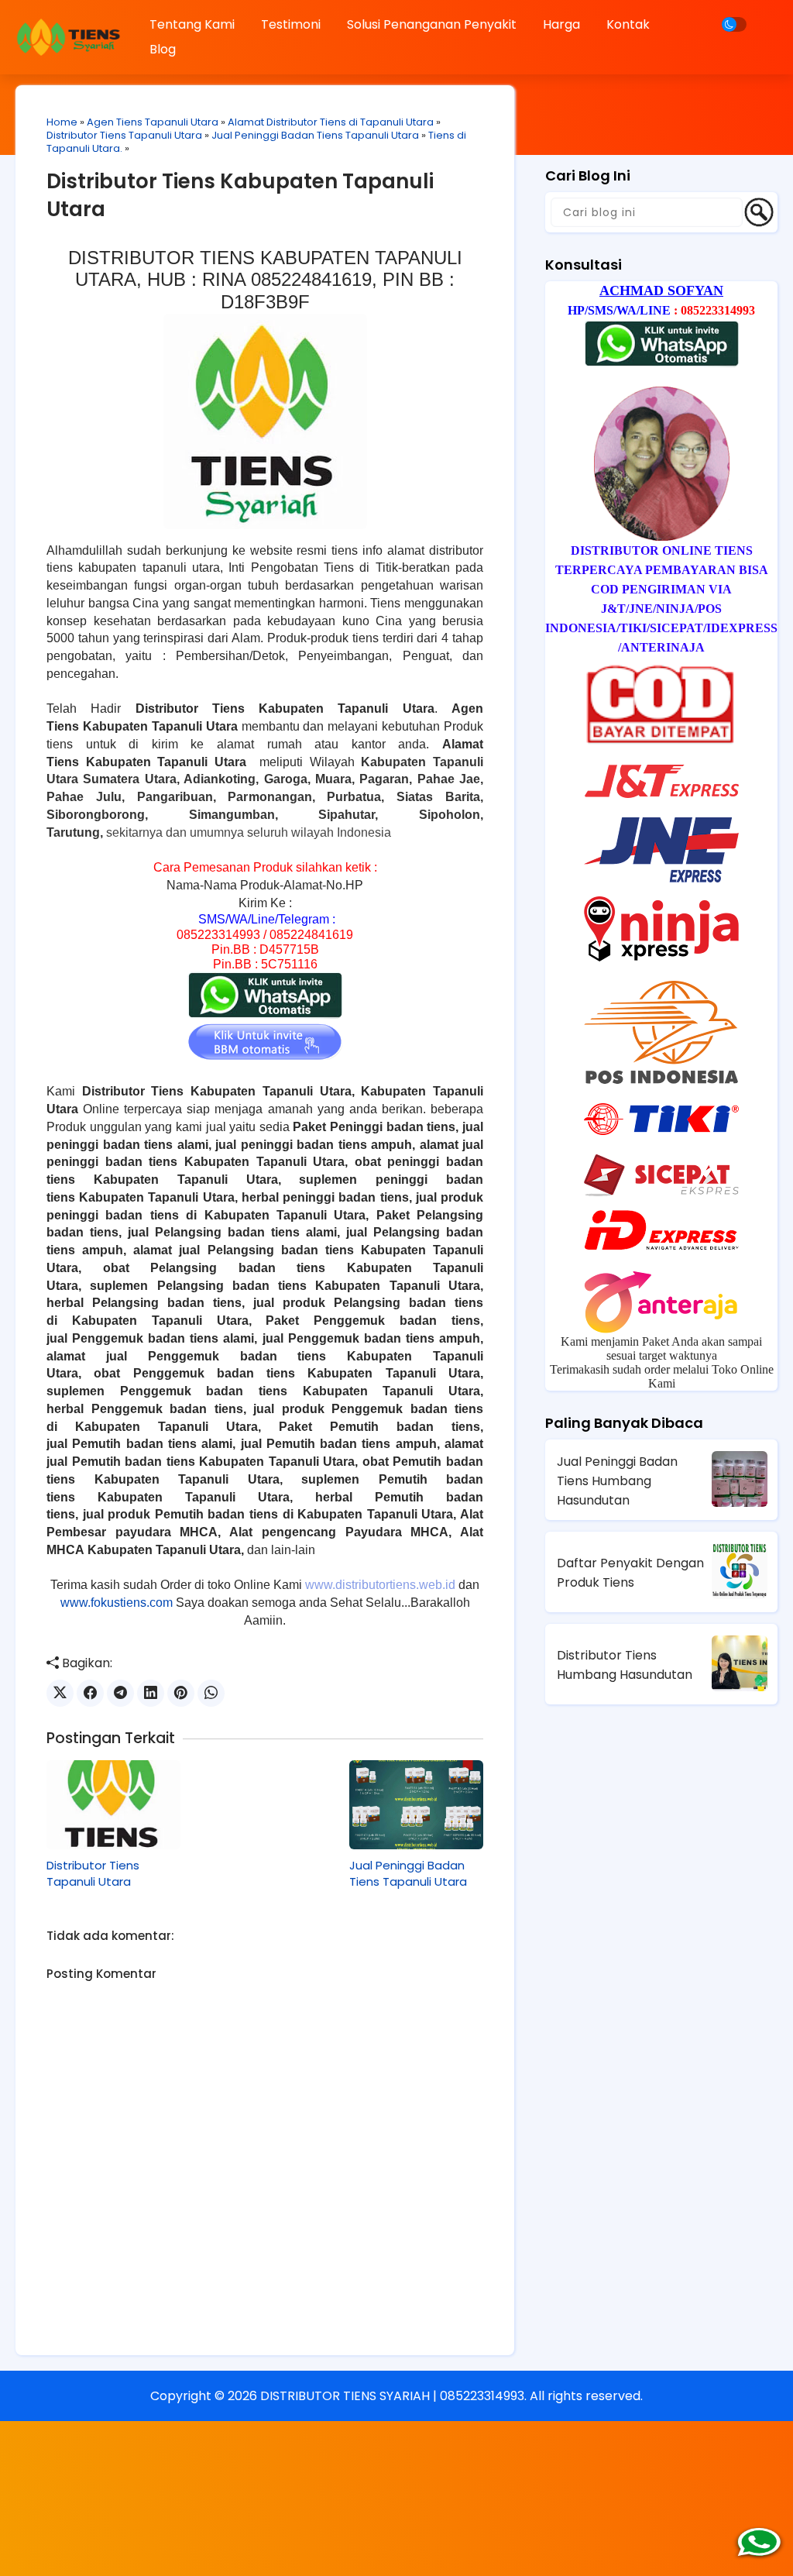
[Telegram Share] (120, 1693)
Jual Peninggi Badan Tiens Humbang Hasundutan (617, 1481)
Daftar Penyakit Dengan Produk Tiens (630, 1573)
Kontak (628, 24)
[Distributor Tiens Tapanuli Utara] (113, 1805)
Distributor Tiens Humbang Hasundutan (625, 1665)
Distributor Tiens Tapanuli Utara (124, 135)
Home (62, 122)
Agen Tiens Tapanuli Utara (153, 122)
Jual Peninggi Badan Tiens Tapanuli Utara (315, 135)
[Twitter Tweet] (60, 1693)
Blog (163, 49)
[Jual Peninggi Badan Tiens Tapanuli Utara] (416, 1805)
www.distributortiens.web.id (380, 1585)
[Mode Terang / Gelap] (734, 24)
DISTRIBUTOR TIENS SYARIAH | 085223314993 (392, 2396)
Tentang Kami (192, 24)
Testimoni (291, 24)
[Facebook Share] (90, 1693)
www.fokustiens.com (117, 1603)
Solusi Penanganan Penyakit (432, 24)
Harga (561, 24)
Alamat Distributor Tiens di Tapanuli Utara (331, 122)
